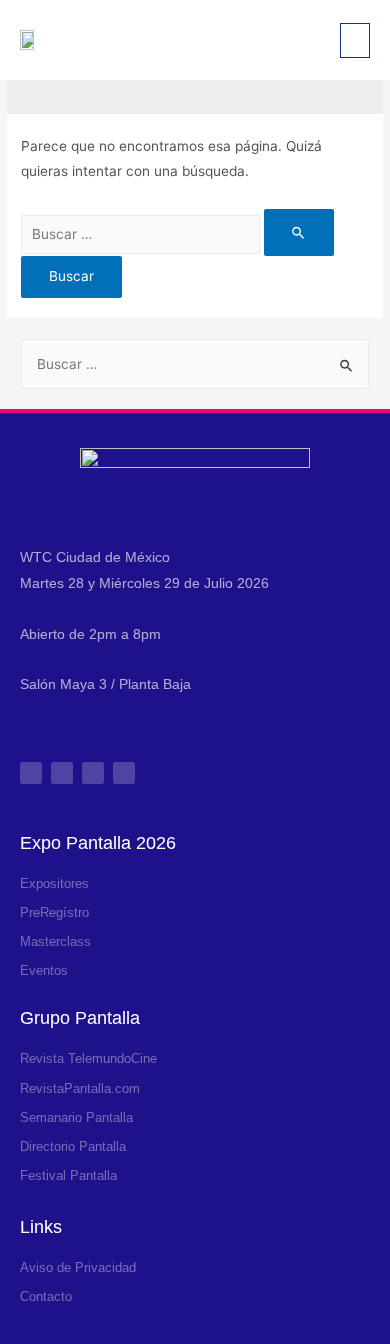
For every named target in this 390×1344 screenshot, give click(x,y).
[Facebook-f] (62, 773)
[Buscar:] (177, 234)
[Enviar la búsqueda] (299, 232)
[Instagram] (31, 773)
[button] (355, 40)
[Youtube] (124, 773)
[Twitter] (93, 773)
